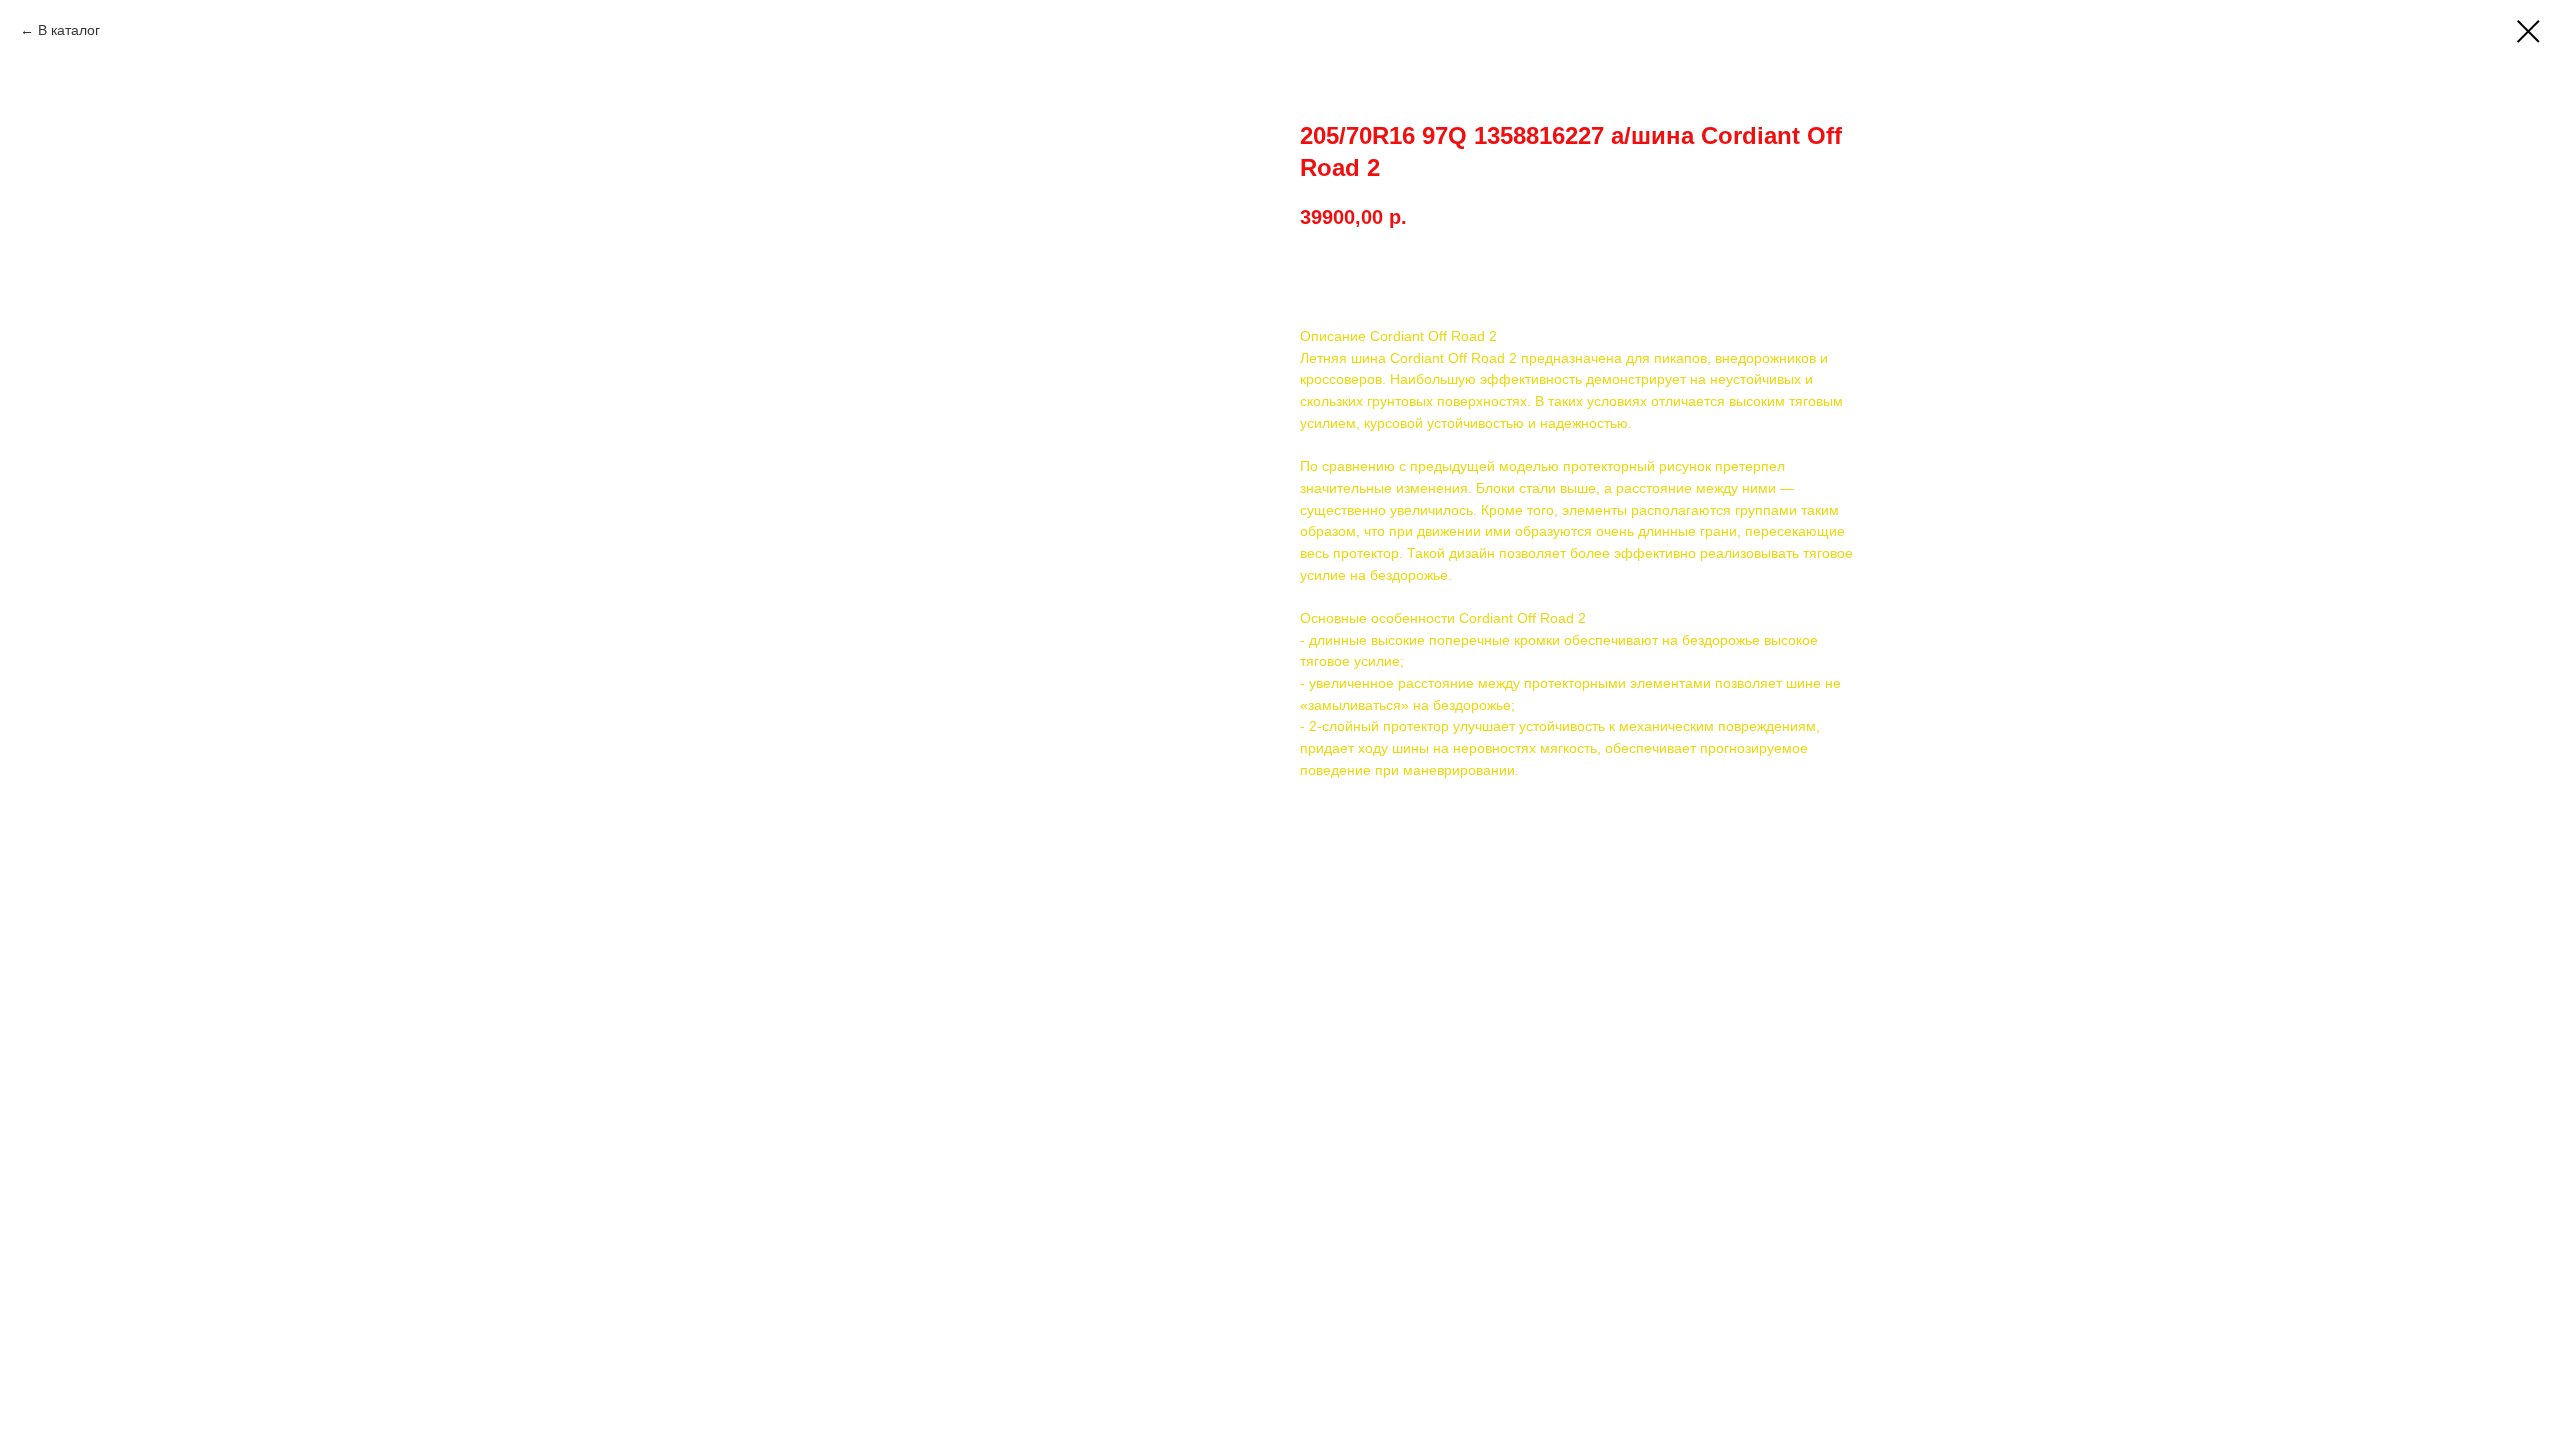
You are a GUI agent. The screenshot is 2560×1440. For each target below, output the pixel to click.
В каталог (69, 30)
